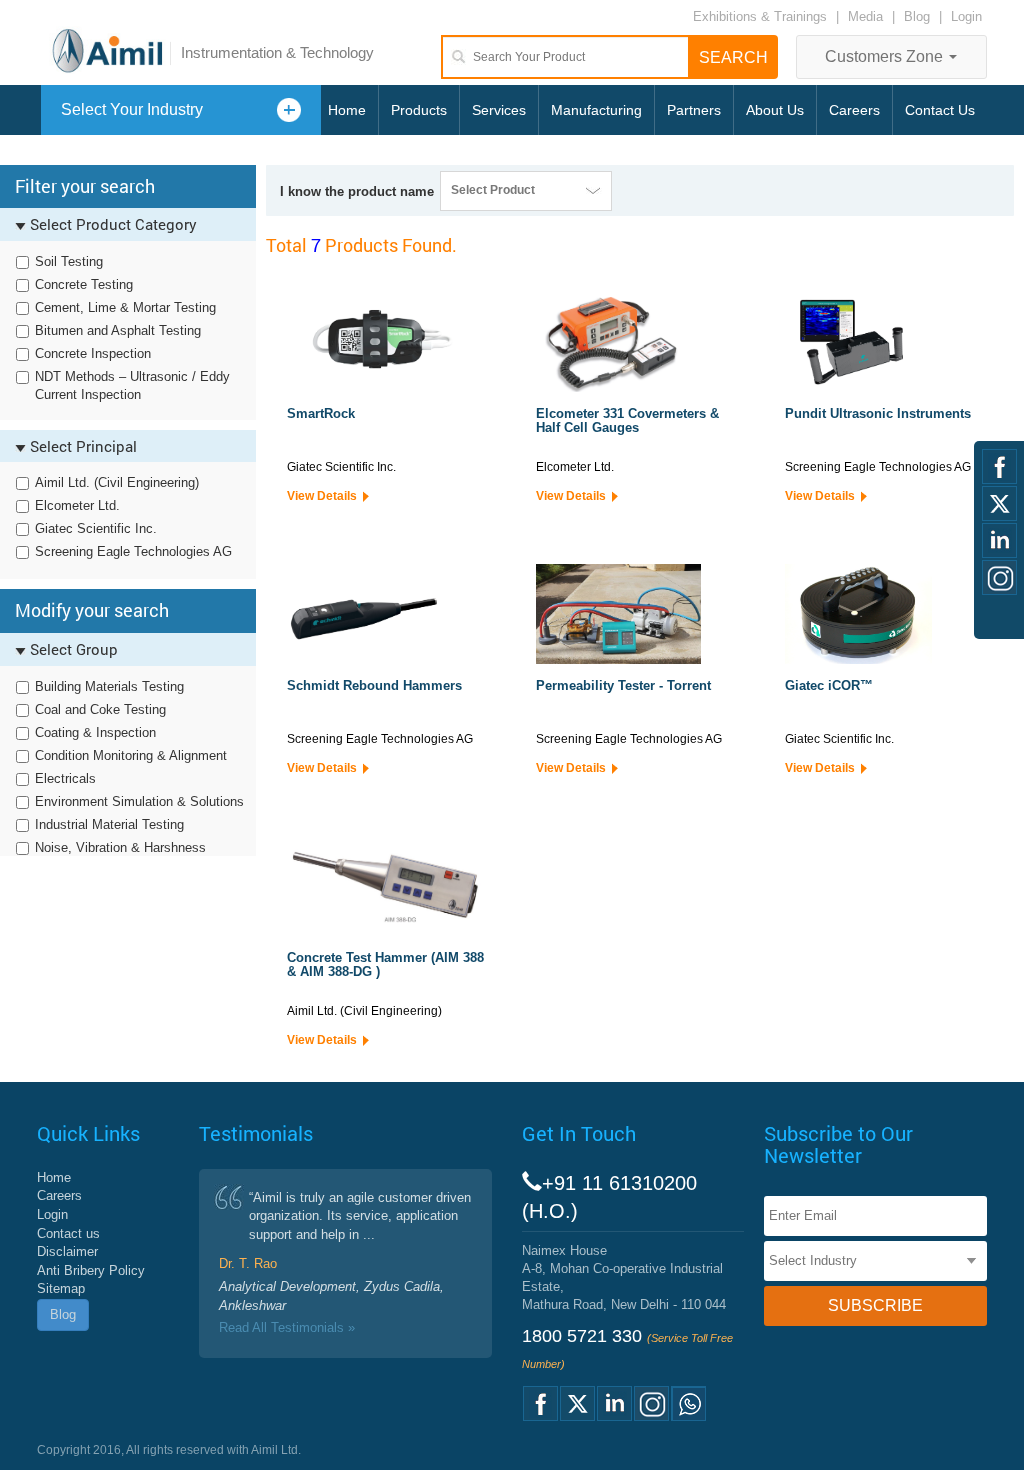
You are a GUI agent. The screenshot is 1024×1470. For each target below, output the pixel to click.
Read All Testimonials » (287, 1327)
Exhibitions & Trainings (760, 16)
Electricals (65, 778)
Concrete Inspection (93, 353)
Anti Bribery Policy (91, 1270)
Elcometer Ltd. (77, 505)
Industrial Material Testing (109, 824)
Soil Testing (69, 261)
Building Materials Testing (109, 686)
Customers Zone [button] (886, 56)
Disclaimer (67, 1251)
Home (347, 110)
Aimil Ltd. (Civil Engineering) (117, 482)
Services (499, 110)
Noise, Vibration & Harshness (120, 847)
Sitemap (61, 1288)
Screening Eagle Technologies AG (133, 551)
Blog (917, 16)
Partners (694, 110)
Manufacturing (596, 110)
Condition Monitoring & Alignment (131, 755)
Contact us (68, 1233)
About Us (775, 110)
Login (966, 16)
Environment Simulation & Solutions (139, 801)
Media (867, 16)
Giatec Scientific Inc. (96, 528)
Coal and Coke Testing (100, 709)
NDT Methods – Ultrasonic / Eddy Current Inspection (132, 386)
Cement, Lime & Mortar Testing (125, 307)
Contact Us (940, 110)
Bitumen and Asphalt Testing (118, 330)
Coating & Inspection (95, 732)
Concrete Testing (84, 284)
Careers (854, 110)
